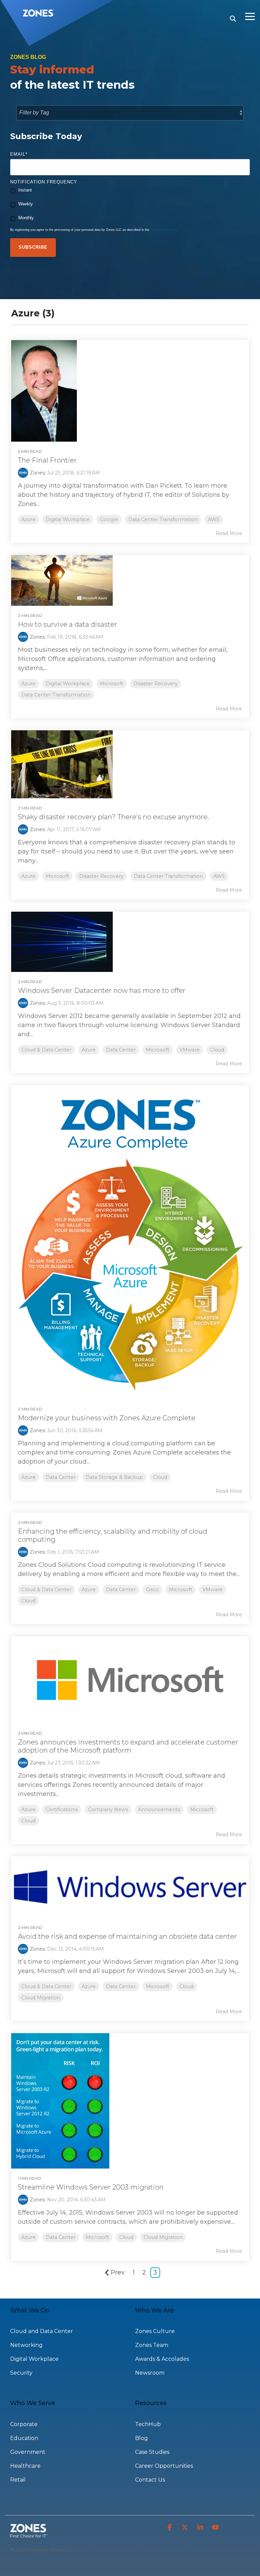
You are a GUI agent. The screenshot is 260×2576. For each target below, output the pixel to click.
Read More (229, 533)
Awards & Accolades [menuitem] (162, 2359)
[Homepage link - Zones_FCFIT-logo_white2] (29, 2534)
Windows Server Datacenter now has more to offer (102, 991)
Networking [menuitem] (26, 2345)
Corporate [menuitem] (24, 2424)
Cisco (152, 1590)
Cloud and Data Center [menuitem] (42, 2331)
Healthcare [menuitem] (25, 2466)
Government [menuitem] (28, 2452)
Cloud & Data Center (46, 1050)
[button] (250, 16)
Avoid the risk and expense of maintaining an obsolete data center (127, 1936)
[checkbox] (130, 205)
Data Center (121, 1050)
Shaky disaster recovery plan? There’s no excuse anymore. (113, 817)
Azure (28, 519)
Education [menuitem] (24, 2438)
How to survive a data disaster (68, 624)
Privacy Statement (163, 230)
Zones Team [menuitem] (152, 2345)
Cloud (217, 1050)
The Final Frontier (47, 460)
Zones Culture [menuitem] (155, 2331)
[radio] (130, 191)
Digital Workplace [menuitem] (34, 2359)
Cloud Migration (41, 1998)
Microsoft (112, 684)
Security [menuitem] (21, 2373)
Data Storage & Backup (114, 1477)
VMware (190, 1050)
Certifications (62, 1809)
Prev (118, 2272)
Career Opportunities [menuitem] (164, 2466)
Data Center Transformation (163, 519)
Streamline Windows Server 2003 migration (91, 2187)
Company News (108, 1809)
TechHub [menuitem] (148, 2424)
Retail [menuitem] (18, 2480)
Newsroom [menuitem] (150, 2373)
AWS (214, 519)
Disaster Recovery (156, 684)
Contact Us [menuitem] (150, 2480)
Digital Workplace (68, 519)
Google (109, 519)
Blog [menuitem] (142, 2438)
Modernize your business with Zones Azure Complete (107, 1418)
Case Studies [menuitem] (152, 2452)
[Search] (233, 19)
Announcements (159, 1809)
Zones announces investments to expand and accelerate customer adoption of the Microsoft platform (128, 1746)
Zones (37, 473)
